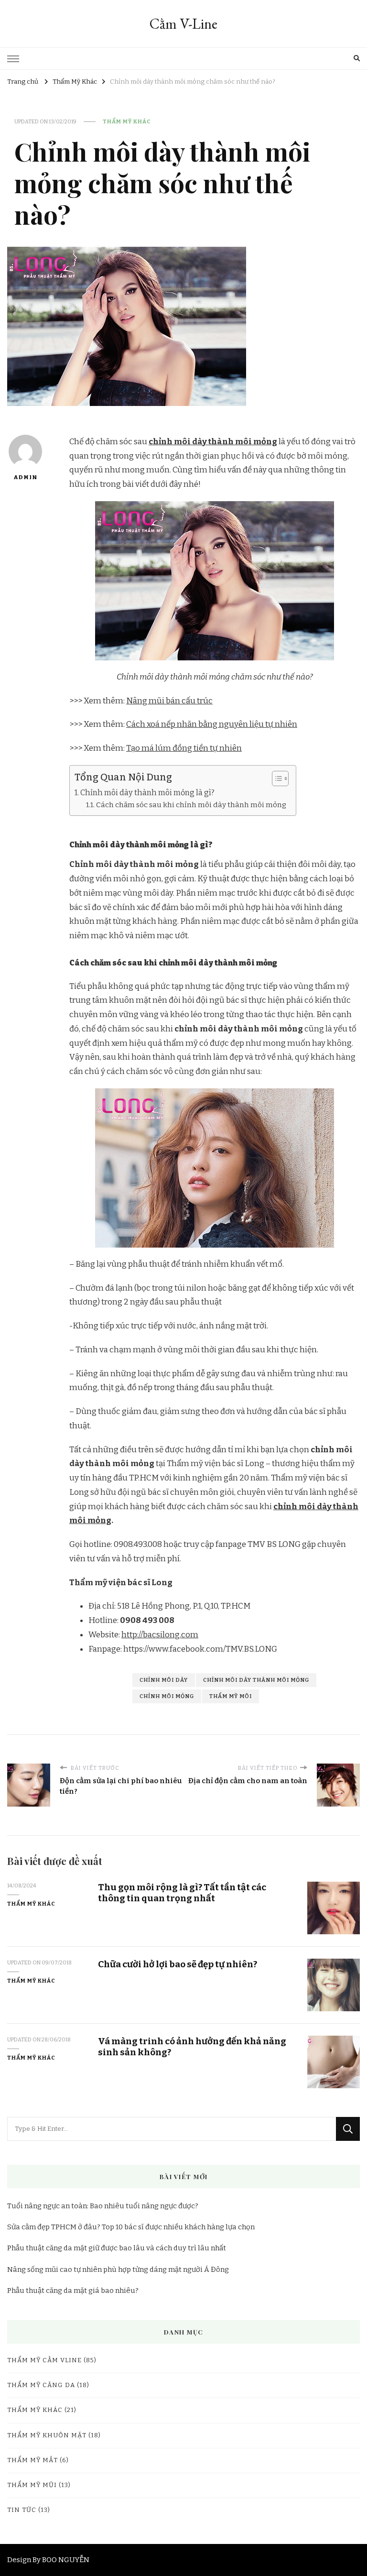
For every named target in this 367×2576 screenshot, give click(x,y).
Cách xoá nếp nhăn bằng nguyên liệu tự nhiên (212, 724)
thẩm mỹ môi (231, 1696)
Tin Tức (22, 2510)
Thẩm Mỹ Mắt (32, 2460)
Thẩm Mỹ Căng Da (41, 2385)
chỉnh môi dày (164, 1680)
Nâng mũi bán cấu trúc (169, 701)
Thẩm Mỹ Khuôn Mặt (47, 2435)
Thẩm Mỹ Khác (127, 121)
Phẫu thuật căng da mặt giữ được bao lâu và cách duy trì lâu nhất (117, 2248)
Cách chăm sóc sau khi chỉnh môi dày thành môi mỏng (191, 805)
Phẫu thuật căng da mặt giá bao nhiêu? (73, 2291)
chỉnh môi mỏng (167, 1696)
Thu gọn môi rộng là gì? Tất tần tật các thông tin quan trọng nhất (182, 1893)
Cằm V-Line (183, 24)
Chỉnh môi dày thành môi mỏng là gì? (147, 793)
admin (25, 477)
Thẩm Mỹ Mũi (32, 2485)
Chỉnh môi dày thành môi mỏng (256, 1680)
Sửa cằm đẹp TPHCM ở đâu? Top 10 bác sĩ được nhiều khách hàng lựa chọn (131, 2227)
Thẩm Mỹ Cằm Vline (44, 2360)
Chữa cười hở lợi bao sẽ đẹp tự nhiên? (178, 1964)
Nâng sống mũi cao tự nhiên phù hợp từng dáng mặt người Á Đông (118, 2269)
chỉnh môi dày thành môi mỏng (213, 442)
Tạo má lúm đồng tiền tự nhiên (184, 748)
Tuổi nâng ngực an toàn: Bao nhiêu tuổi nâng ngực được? (103, 2206)
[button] (275, 778)
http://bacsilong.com (160, 1635)
